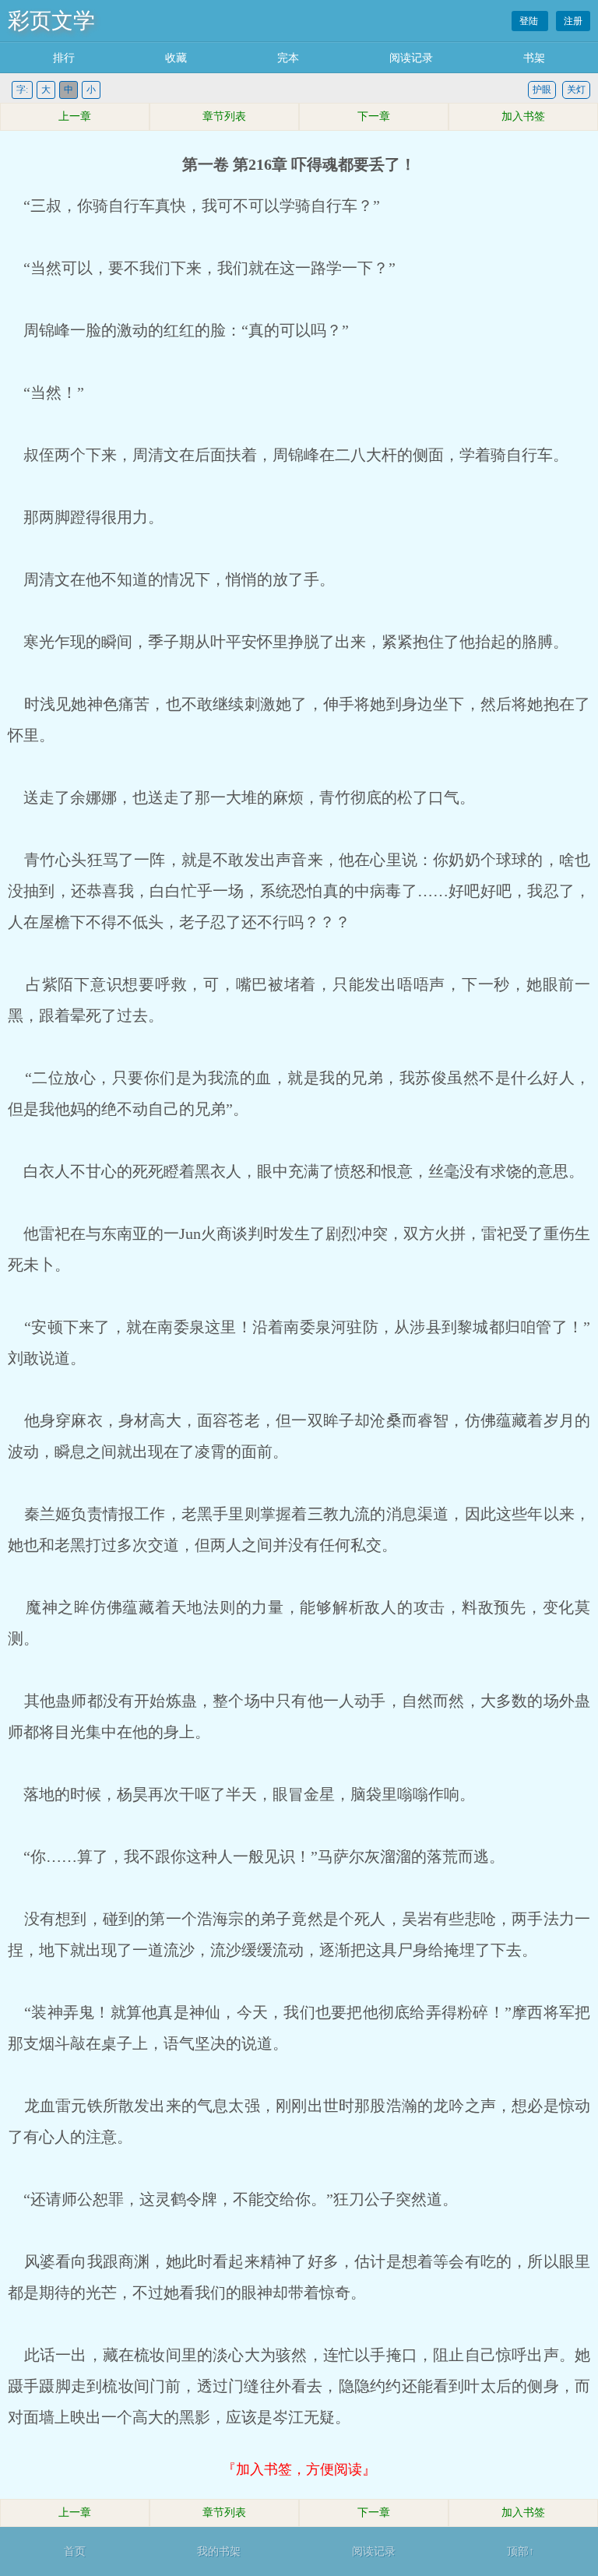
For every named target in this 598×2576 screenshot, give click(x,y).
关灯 (576, 90)
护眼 (542, 90)
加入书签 (523, 116)
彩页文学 (51, 21)
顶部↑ (521, 2551)
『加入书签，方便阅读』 (299, 2469)
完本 (288, 58)
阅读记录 (411, 58)
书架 (534, 58)
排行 (64, 58)
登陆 (530, 21)
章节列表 (224, 116)
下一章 (374, 116)
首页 (75, 2551)
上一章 (75, 116)
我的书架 (219, 2551)
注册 (573, 21)
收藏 (176, 58)
